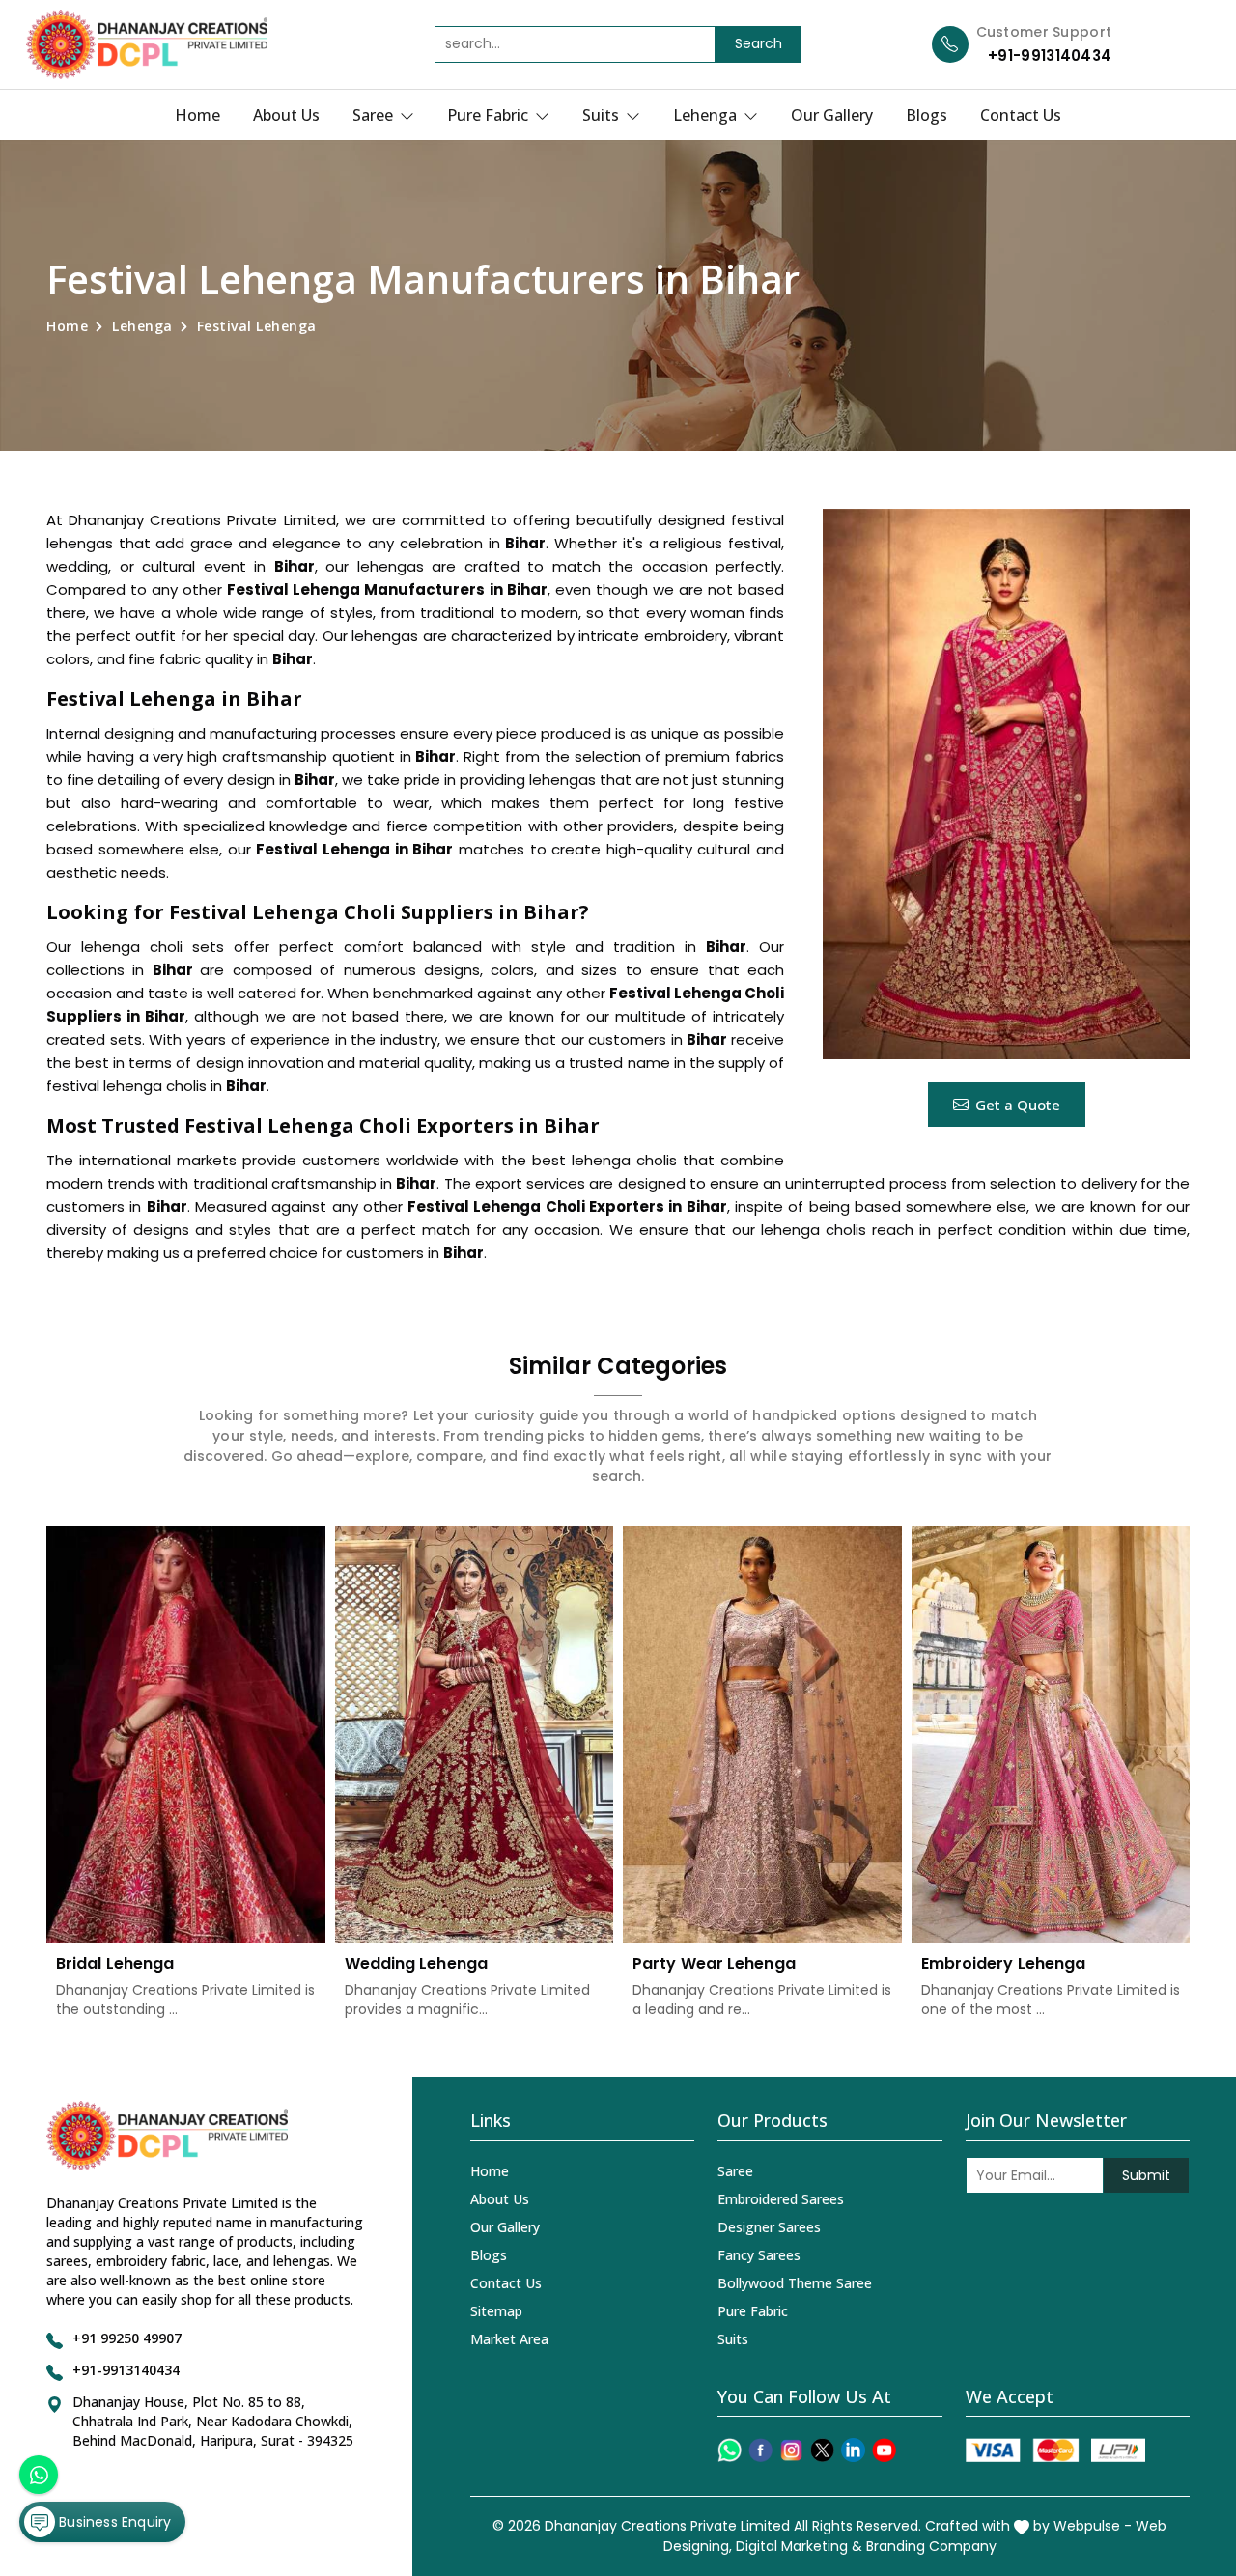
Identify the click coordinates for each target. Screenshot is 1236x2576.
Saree (375, 115)
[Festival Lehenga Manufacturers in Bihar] (1006, 784)
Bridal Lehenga (115, 1963)
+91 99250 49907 (127, 2338)
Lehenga (707, 115)
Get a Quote (1018, 1105)
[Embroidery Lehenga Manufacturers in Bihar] (1051, 1735)
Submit (1146, 2175)
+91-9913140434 (1050, 56)
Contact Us (1021, 115)
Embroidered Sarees (781, 2199)
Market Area (509, 2339)
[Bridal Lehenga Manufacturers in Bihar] (186, 1735)
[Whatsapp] (730, 2450)
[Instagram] (791, 2450)
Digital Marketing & (799, 2546)
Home (197, 115)
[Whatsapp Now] (39, 2475)
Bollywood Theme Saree (795, 2283)
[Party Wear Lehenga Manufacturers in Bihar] (762, 1735)
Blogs (927, 115)
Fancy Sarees (759, 2255)
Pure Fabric (490, 115)
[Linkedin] (853, 2450)
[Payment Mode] (1055, 2450)
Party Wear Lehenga (714, 1963)
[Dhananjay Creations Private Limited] (147, 44)
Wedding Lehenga (417, 1963)
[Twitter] (822, 2450)
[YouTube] (884, 2450)
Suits (603, 115)
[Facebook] (760, 2450)
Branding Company (931, 2546)
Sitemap (496, 2311)
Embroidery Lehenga (1004, 1963)
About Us (286, 115)
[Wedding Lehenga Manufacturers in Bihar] (475, 1735)
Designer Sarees (769, 2227)
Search (758, 43)
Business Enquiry (113, 2522)
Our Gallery (832, 115)
